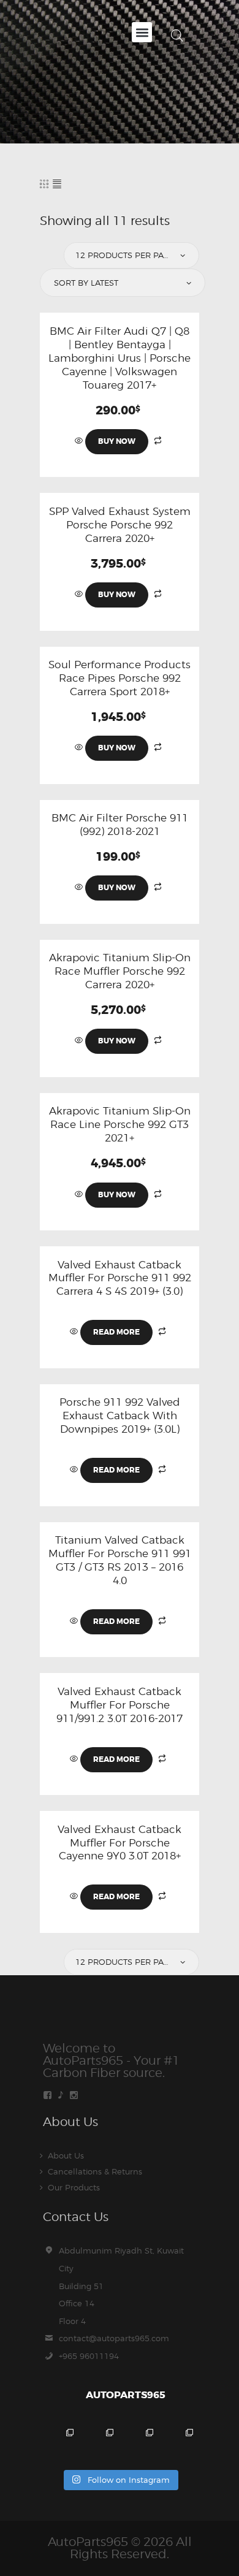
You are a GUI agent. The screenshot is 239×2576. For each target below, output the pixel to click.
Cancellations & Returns (95, 2171)
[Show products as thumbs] (44, 184)
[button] (142, 32)
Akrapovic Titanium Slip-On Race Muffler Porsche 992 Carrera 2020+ (120, 971)
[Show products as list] (57, 184)
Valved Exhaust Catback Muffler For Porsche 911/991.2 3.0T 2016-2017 (120, 1705)
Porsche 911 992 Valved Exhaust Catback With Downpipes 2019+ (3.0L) (120, 1416)
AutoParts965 (88, 2542)
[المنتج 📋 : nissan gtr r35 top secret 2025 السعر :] (139, 2443)
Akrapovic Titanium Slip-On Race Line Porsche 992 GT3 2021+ (120, 1124)
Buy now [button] (117, 441)
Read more (116, 1332)
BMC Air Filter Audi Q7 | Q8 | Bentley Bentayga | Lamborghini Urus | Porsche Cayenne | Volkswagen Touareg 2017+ (120, 358)
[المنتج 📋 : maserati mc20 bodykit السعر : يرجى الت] (60, 2443)
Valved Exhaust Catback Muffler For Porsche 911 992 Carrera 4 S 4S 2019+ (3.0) (120, 1278)
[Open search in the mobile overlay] (177, 35)
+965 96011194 (89, 2356)
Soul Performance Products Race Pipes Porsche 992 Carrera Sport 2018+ (120, 678)
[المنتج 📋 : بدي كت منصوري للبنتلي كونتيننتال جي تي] (179, 2443)
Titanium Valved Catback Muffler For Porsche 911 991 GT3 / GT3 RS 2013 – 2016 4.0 (120, 1560)
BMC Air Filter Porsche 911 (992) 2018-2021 (120, 825)
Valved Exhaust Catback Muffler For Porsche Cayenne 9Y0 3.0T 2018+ (120, 1843)
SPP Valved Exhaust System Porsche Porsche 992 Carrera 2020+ (120, 525)
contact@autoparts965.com (114, 2338)
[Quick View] (80, 441)
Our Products (74, 2187)
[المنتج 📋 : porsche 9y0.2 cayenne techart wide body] (100, 2443)
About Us (66, 2155)
